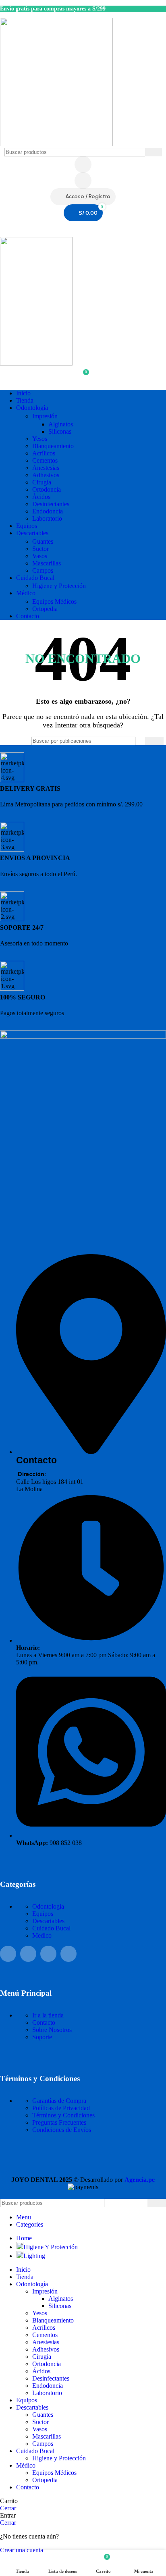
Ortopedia (45, 609)
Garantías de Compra (59, 2101)
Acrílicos (44, 453)
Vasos (40, 556)
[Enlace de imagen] (83, 1036)
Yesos (40, 439)
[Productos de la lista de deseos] (83, 181)
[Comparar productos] (83, 164)
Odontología (48, 1906)
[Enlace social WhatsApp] (48, 1954)
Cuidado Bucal (51, 1928)
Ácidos (41, 497)
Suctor (40, 549)
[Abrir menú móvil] (83, 229)
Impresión (45, 416)
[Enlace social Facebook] (8, 1954)
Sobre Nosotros (52, 2030)
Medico (42, 1935)
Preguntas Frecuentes (59, 2122)
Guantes (43, 541)
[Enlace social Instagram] (28, 1954)
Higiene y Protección (59, 586)
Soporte (42, 2037)
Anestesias (46, 468)
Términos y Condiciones (63, 2115)
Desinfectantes (51, 504)
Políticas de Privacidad (61, 2108)
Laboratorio (47, 518)
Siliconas (60, 431)
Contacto (44, 2022)
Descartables (48, 1921)
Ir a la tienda (48, 2015)
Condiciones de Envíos (62, 2130)
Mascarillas (47, 563)
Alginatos (61, 424)
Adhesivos (46, 475)
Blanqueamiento (53, 446)
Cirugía (42, 482)
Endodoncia (48, 511)
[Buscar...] (154, 152)
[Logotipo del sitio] (56, 144)
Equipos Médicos (54, 601)
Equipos (43, 1914)
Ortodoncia (47, 489)
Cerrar (8, 2508)
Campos (43, 570)
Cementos (45, 460)
